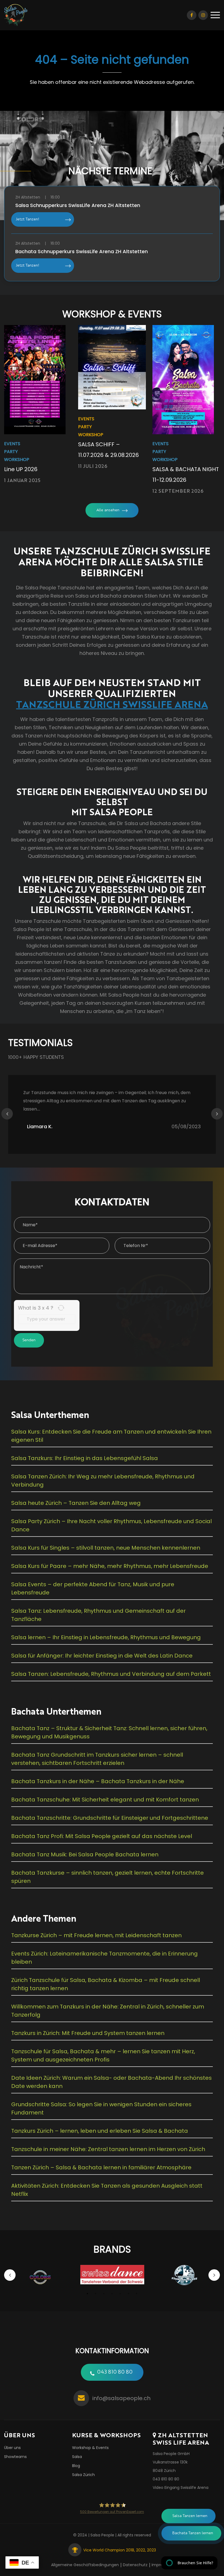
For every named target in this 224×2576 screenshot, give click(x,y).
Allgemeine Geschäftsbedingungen (85, 2565)
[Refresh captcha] (61, 1308)
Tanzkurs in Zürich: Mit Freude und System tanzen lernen (88, 2033)
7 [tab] (137, 2294)
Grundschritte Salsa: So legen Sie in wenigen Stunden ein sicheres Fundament (101, 2108)
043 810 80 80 (115, 2372)
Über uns (12, 2448)
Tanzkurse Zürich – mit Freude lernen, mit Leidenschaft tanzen (96, 1935)
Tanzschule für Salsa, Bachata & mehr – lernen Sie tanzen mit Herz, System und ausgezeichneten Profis (103, 2055)
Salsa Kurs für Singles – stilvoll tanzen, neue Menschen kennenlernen (106, 1548)
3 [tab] (104, 2294)
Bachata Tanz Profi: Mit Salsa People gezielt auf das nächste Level (102, 1836)
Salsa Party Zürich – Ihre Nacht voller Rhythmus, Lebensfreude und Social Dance (111, 1525)
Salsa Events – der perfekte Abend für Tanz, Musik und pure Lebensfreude (93, 1588)
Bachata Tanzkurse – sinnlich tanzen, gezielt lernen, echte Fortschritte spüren (107, 1877)
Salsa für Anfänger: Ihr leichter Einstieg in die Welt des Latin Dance (102, 1656)
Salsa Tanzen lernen (190, 2516)
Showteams (15, 2457)
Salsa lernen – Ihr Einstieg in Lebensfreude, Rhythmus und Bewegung (106, 1637)
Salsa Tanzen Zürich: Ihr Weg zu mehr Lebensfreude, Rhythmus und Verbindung (103, 1481)
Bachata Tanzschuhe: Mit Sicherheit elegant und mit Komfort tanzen (105, 1800)
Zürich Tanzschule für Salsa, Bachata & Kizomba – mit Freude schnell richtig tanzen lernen (106, 1984)
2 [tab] (96, 2294)
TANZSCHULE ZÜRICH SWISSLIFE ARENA (112, 704)
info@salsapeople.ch (121, 2398)
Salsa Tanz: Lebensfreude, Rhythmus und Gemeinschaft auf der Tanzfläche (98, 1615)
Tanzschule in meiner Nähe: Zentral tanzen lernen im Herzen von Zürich (108, 2149)
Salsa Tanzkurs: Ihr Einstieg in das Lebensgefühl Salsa (85, 1458)
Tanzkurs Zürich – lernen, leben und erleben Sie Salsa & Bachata (100, 2131)
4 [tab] (112, 2294)
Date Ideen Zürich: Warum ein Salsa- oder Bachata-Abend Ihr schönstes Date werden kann (111, 2082)
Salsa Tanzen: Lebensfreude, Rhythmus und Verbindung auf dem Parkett (111, 1674)
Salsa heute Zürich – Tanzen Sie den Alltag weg (76, 1503)
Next (217, 1114)
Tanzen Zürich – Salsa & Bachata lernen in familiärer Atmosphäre (101, 2167)
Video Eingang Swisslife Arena (181, 2488)
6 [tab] (128, 2294)
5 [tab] (120, 2294)
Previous (7, 1114)
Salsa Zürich (83, 2475)
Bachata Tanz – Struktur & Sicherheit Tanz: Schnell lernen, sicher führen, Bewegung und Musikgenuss (109, 1732)
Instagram (203, 15)
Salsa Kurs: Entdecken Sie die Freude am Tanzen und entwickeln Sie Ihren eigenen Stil (111, 1436)
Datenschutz (135, 2565)
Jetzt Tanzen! (27, 219)
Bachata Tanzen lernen (193, 2533)
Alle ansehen (108, 510)
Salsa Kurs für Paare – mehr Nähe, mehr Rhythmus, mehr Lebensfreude (110, 1566)
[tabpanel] (40, 2277)
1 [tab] (87, 2294)
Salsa (77, 2457)
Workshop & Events (90, 2448)
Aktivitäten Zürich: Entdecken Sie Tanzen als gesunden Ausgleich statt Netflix (107, 2190)
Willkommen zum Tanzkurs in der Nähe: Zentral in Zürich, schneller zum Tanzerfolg (108, 2011)
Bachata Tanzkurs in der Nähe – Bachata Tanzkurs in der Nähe (98, 1781)
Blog (76, 2466)
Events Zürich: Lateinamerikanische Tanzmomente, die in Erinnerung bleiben (104, 1958)
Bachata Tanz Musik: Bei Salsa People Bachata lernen (85, 1854)
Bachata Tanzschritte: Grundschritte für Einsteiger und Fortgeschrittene (110, 1818)
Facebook (192, 15)
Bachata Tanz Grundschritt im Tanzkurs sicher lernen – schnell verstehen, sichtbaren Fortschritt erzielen (97, 1759)
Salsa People (102, 2535)
